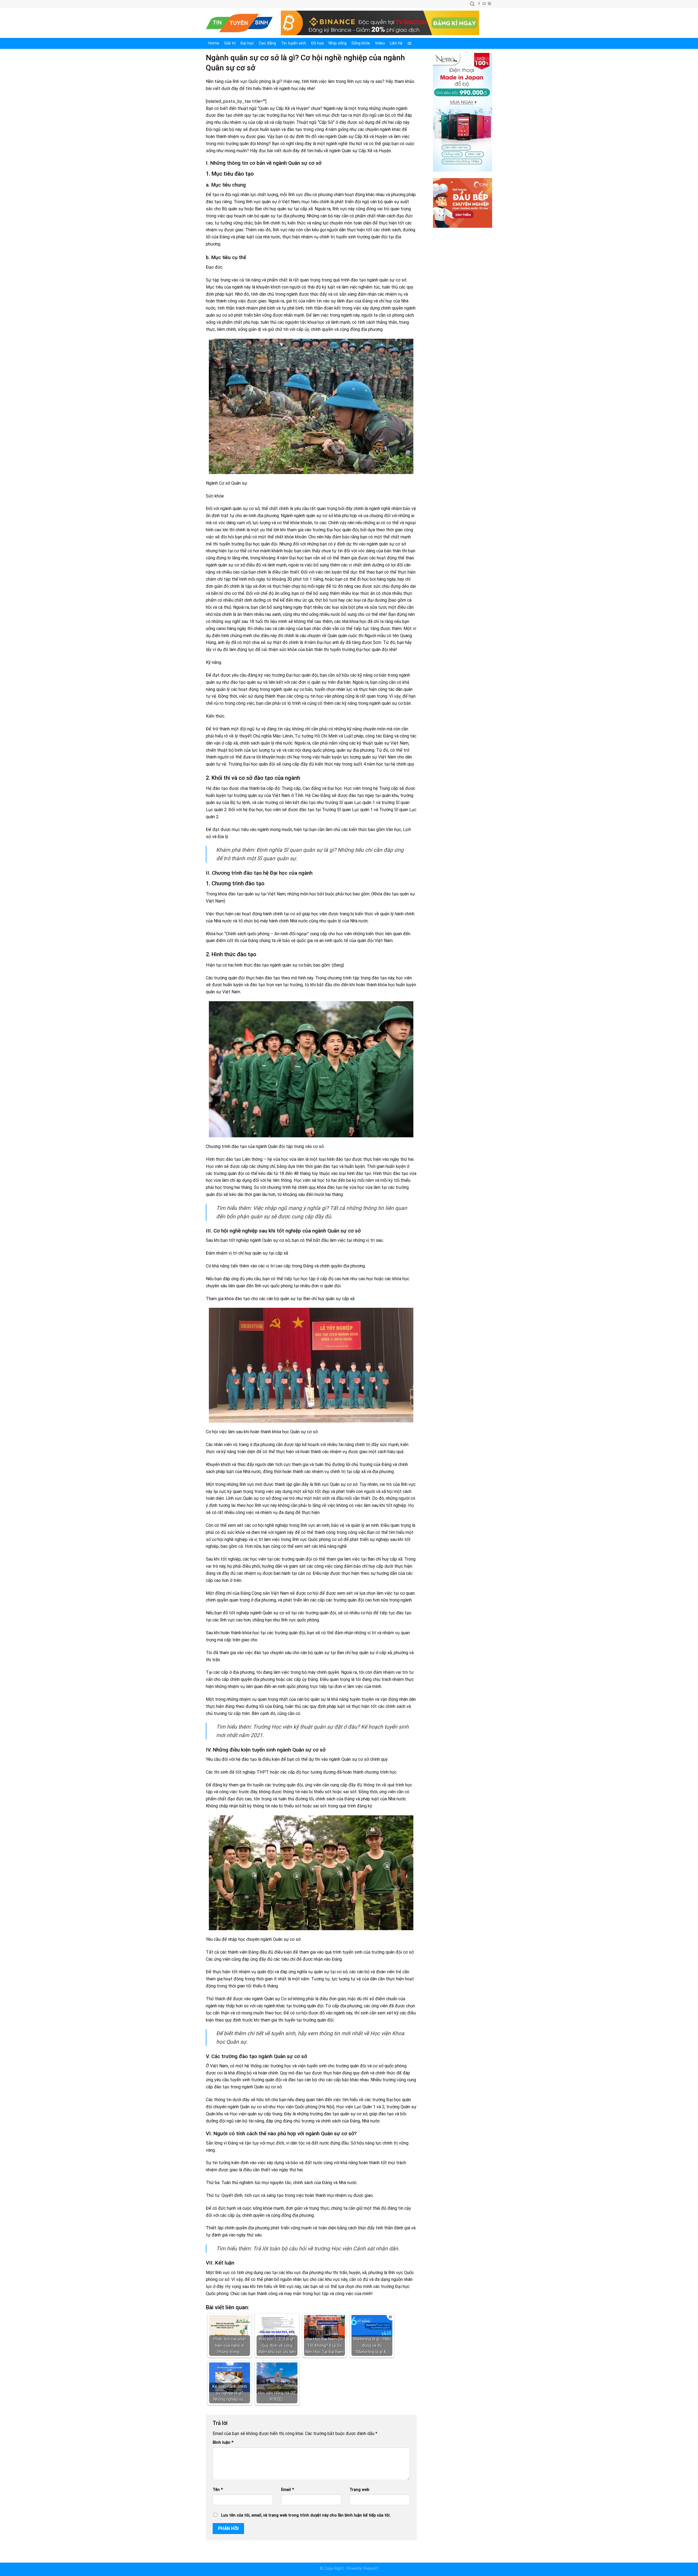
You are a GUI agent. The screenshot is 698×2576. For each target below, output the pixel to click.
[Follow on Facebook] (479, 4)
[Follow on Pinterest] (489, 4)
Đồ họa (317, 43)
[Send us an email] (484, 4)
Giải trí (230, 43)
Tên (218, 2490)
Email (288, 2490)
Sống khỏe (361, 43)
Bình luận (223, 2442)
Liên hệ (396, 43)
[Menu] (410, 43)
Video (380, 43)
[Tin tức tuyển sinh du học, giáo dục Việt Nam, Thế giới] (239, 23)
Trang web (359, 2490)
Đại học (247, 43)
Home (214, 43)
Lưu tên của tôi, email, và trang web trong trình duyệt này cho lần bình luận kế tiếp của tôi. (306, 2515)
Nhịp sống (338, 43)
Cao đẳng (267, 43)
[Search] (472, 4)
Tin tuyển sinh (294, 43)
